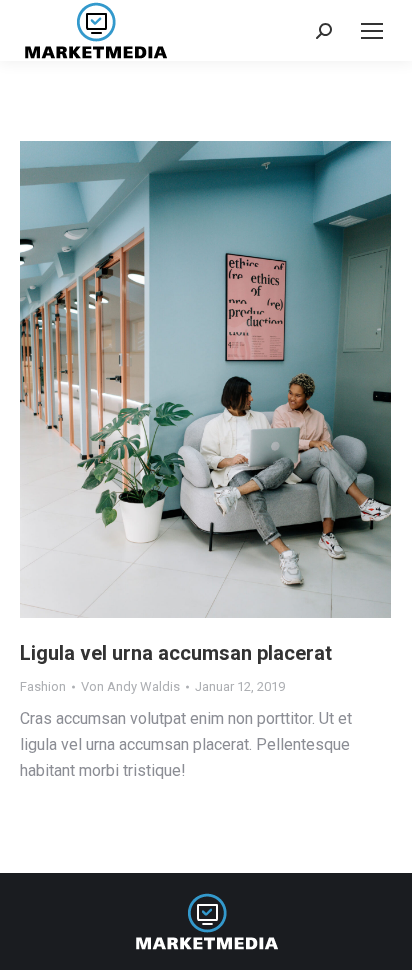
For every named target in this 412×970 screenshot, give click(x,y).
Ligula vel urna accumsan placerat (176, 653)
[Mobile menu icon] (372, 31)
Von (130, 686)
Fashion (43, 686)
